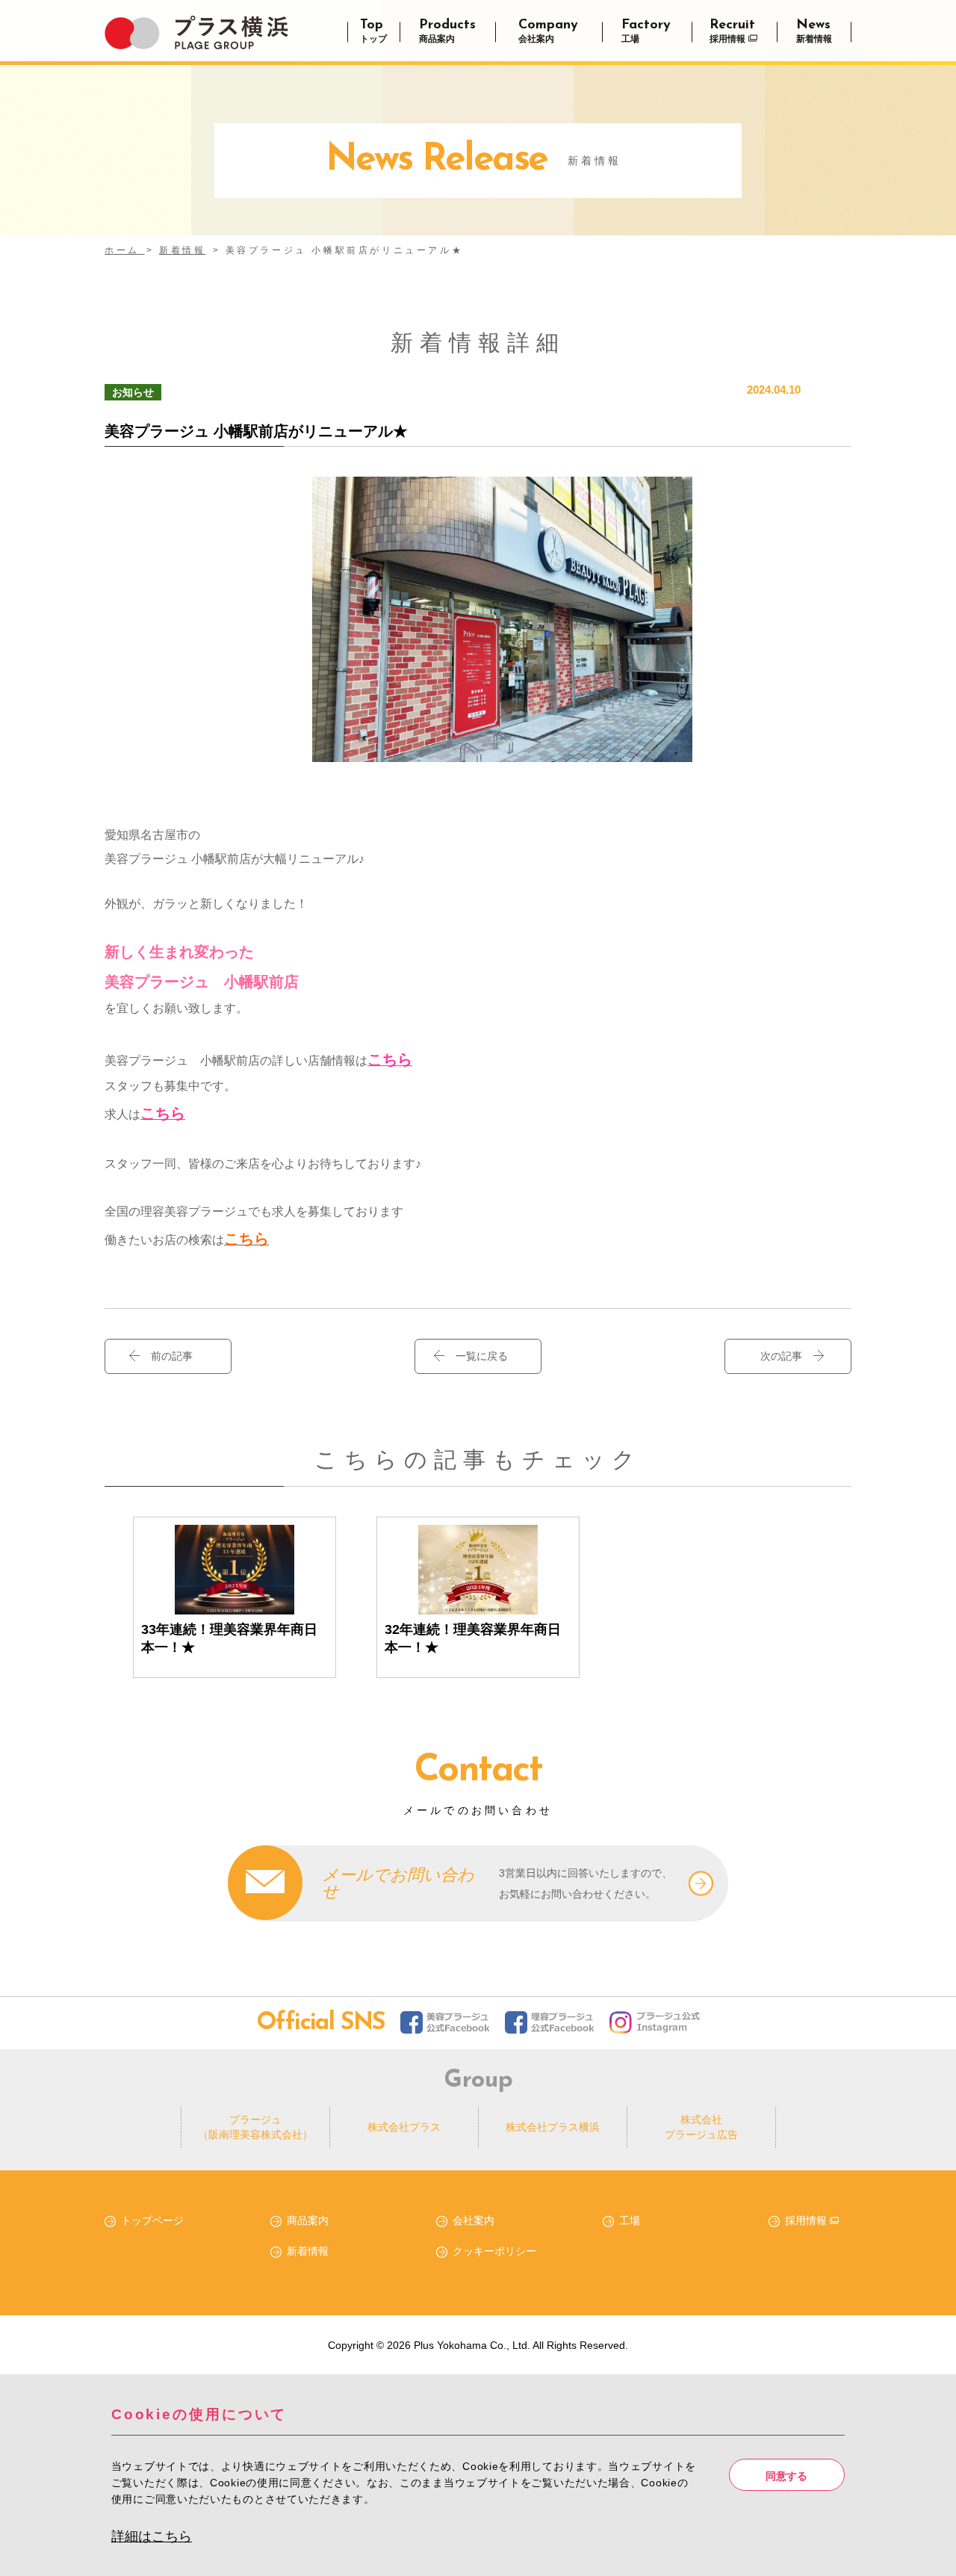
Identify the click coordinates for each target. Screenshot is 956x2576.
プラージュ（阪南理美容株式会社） (255, 2127)
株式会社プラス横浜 (553, 2127)
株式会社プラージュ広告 (701, 2127)
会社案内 (474, 2220)
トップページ (152, 2220)
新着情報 (308, 2251)
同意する (786, 2476)
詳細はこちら (152, 2536)
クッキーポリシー (494, 2251)
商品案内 (308, 2220)
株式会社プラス (404, 2127)
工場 (630, 2220)
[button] (478, 1356)
